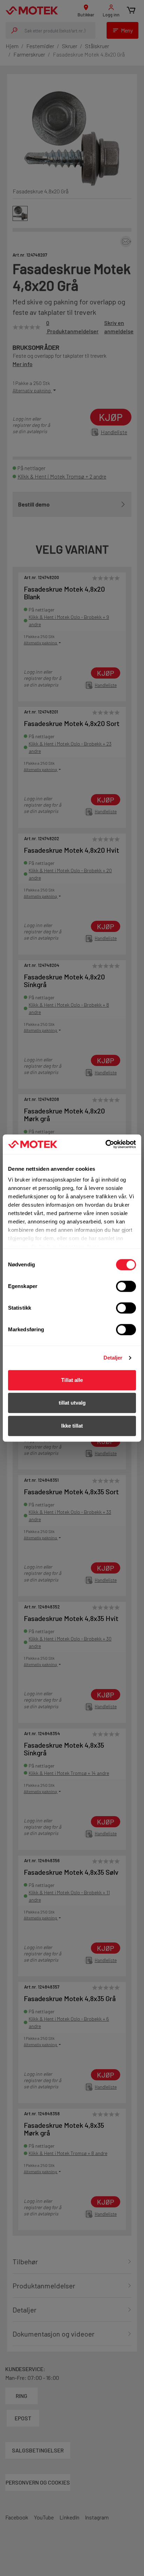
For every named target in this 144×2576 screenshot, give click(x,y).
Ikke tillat (72, 1426)
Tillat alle (72, 1380)
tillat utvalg (72, 1403)
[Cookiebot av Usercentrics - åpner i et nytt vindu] (105, 1144)
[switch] (126, 1286)
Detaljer (113, 1358)
